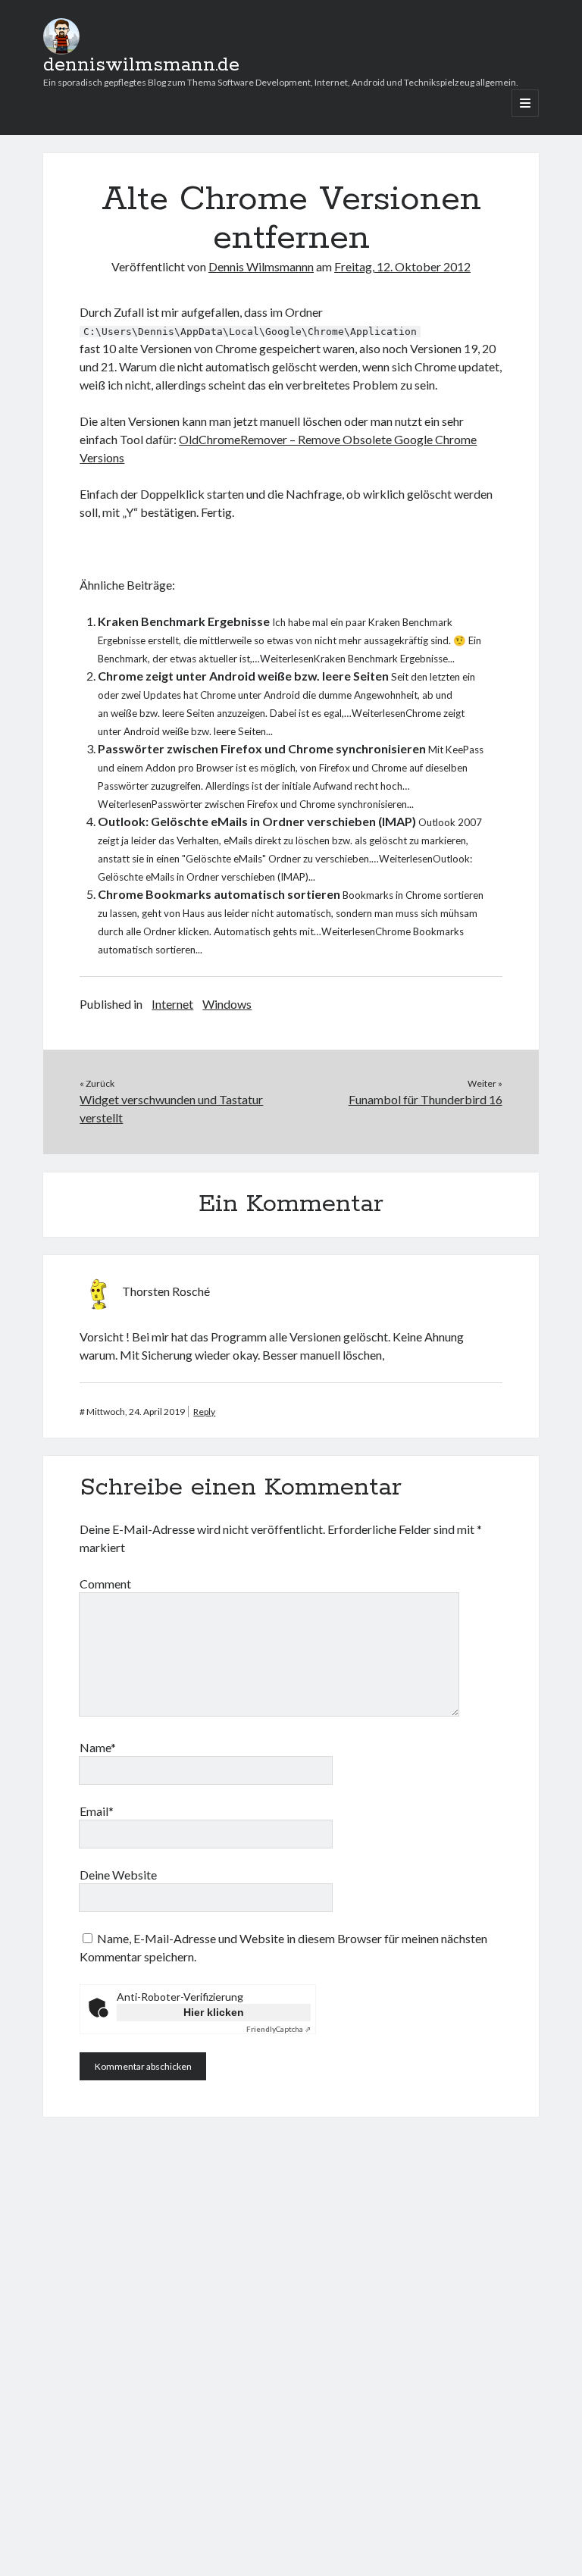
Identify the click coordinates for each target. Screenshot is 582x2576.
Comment (105, 1584)
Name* (98, 1747)
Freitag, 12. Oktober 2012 (402, 266)
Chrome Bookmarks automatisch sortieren (219, 894)
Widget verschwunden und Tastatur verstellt (171, 1108)
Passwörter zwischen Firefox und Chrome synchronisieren (262, 748)
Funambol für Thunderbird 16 (426, 1099)
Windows (227, 1004)
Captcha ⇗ (278, 2029)
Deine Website (118, 1875)
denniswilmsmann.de (141, 65)
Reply (204, 1412)
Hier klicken (214, 2012)
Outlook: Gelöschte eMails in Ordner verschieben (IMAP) (257, 821)
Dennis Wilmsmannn (261, 266)
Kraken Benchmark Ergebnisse (184, 621)
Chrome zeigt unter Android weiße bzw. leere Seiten (243, 676)
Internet (172, 1004)
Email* (97, 1811)
